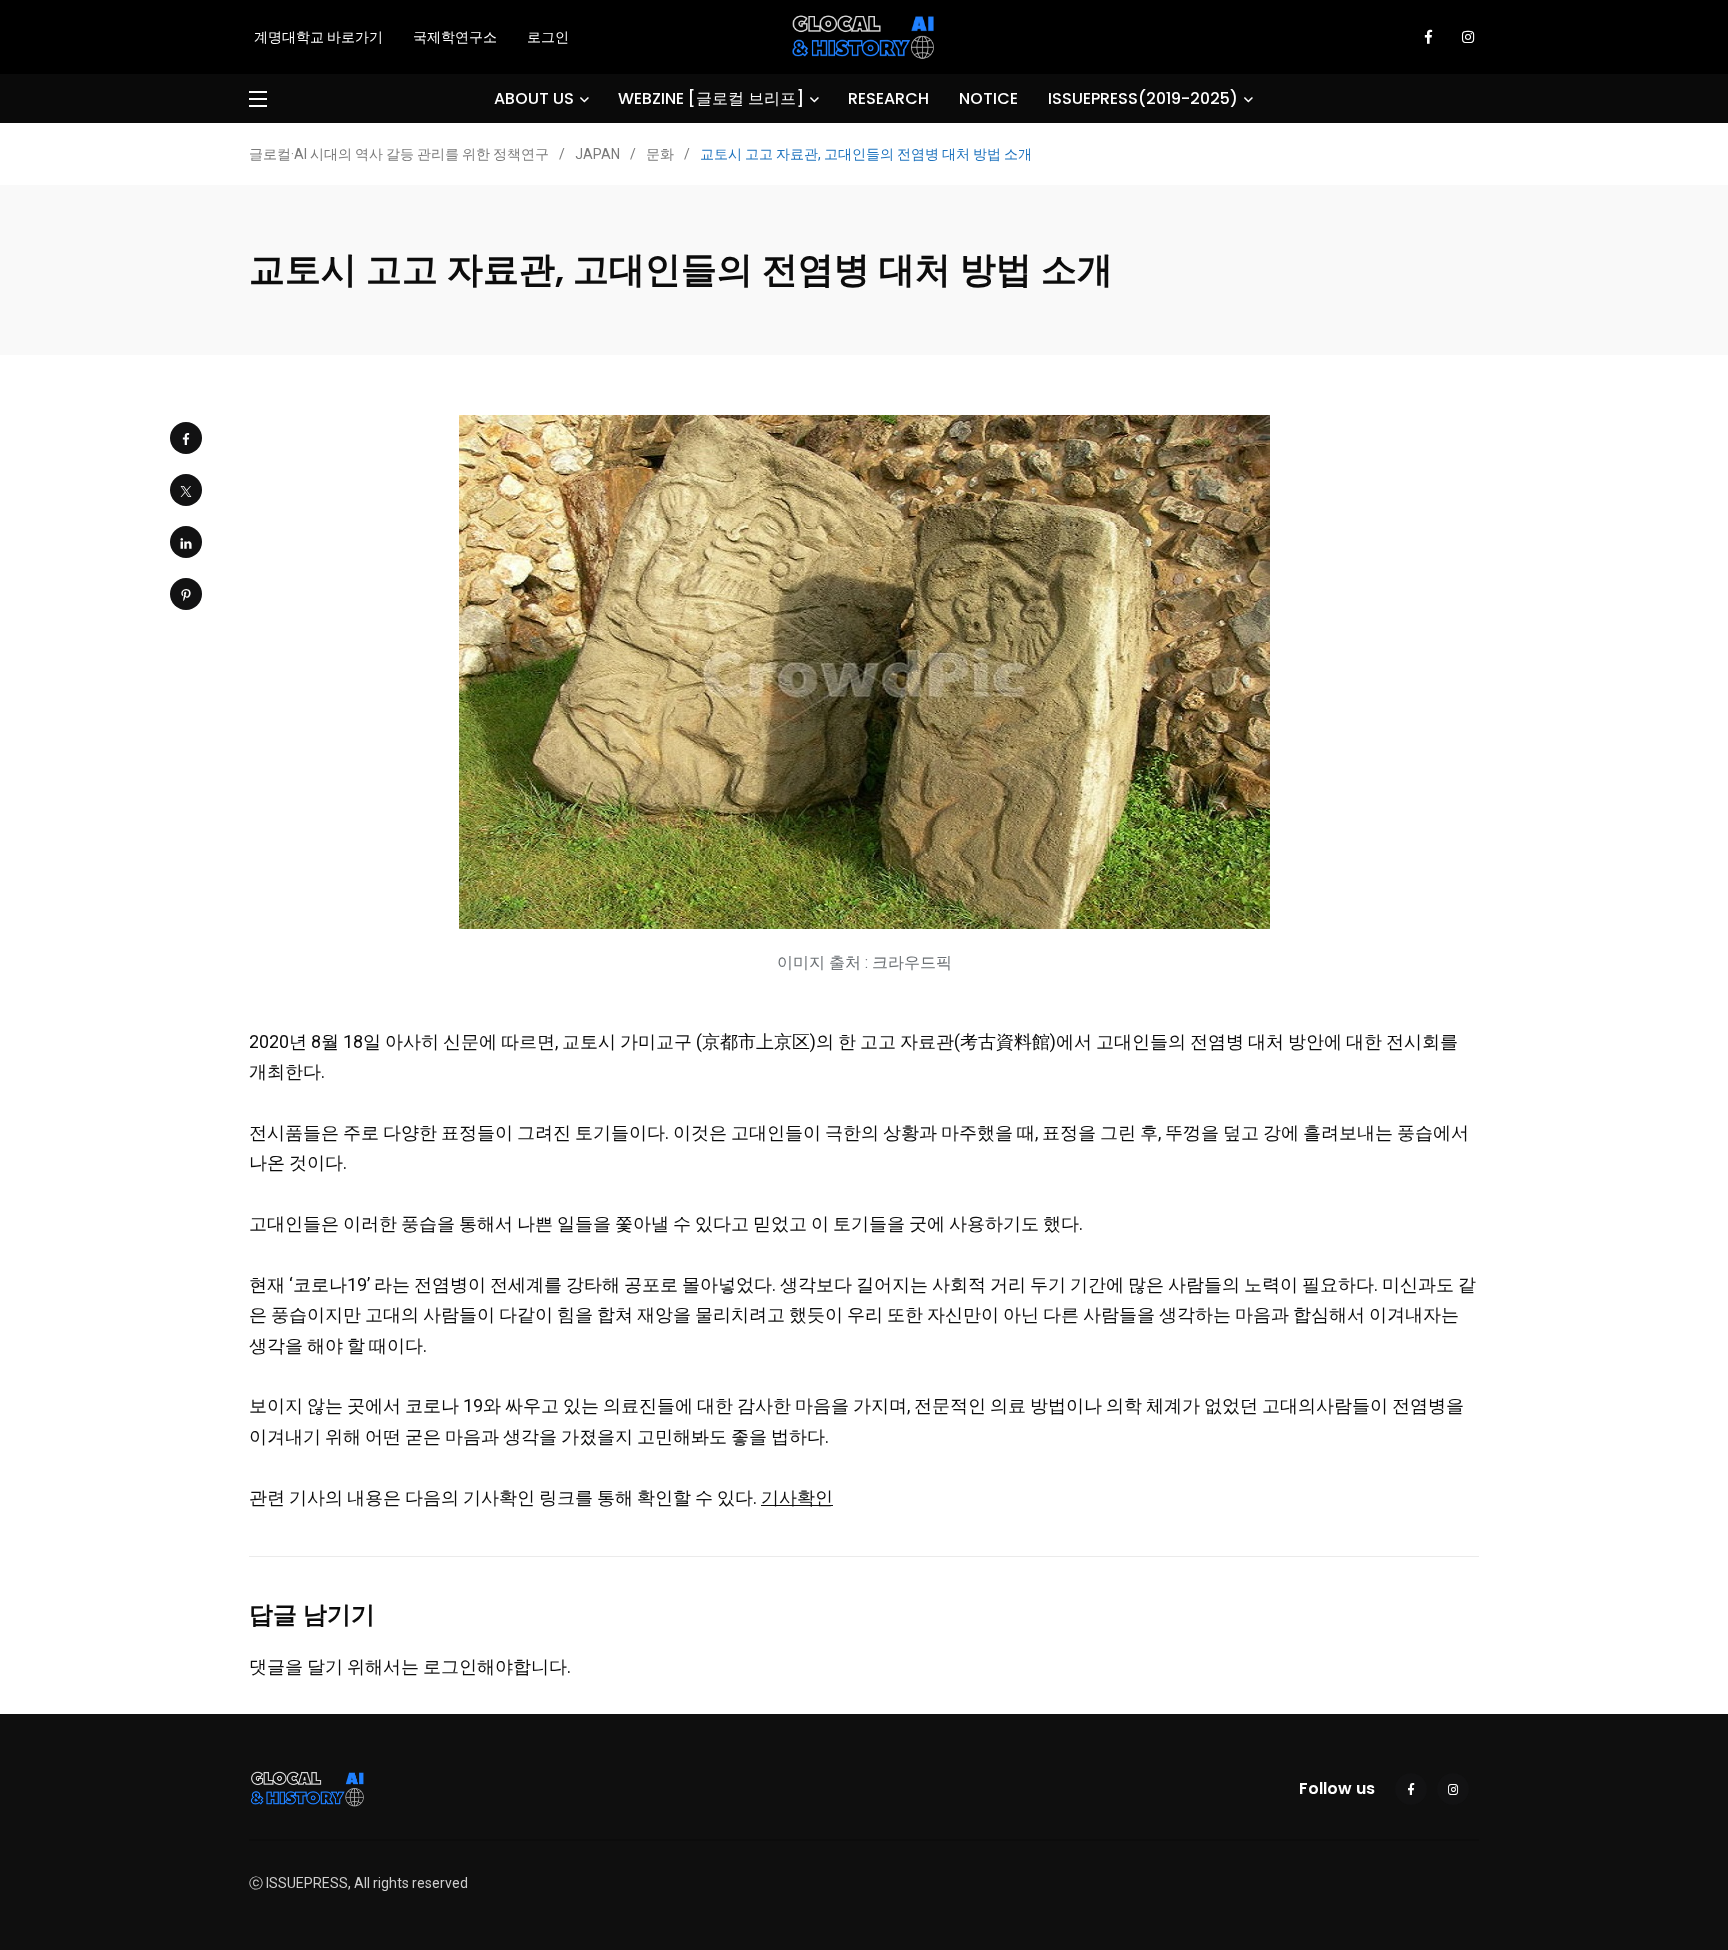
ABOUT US (534, 98)
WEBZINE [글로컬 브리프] (711, 98)
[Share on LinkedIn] (186, 542)
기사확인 (797, 1497)
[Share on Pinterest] (186, 594)
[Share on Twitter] (186, 490)
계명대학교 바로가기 (318, 37)
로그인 (548, 37)
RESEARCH (888, 98)
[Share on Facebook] (186, 438)
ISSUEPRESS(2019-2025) (1143, 98)
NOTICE (988, 98)
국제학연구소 (455, 37)
